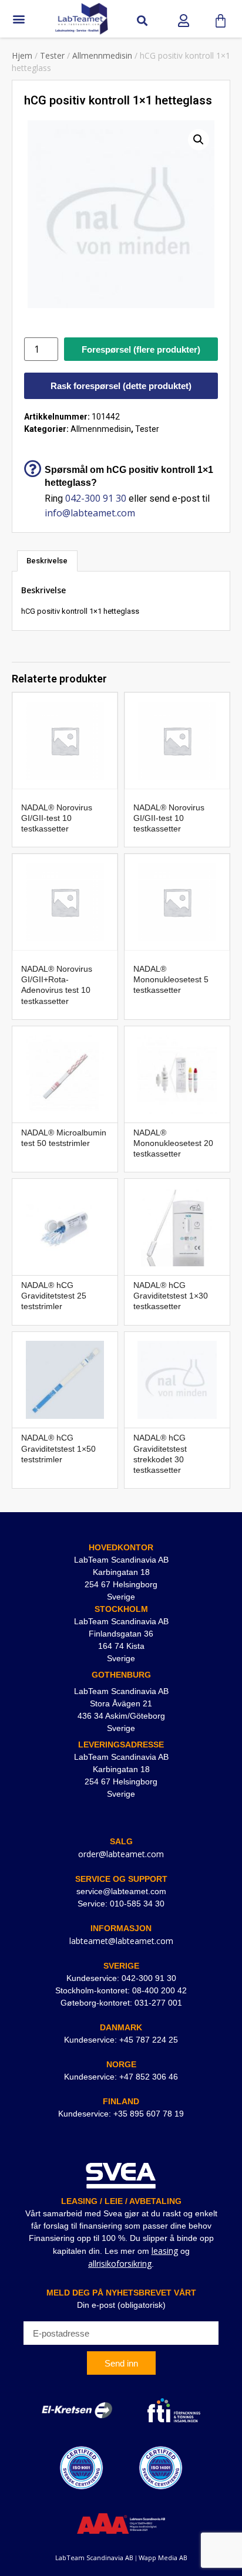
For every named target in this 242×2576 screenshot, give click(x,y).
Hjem (22, 55)
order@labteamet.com (121, 1854)
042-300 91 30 (96, 498)
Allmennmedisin (102, 55)
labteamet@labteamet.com (121, 1941)
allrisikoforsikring (120, 2264)
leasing (165, 2251)
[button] (19, 19)
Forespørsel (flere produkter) (141, 349)
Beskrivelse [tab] (47, 561)
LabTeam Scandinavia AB (94, 2558)
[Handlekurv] (221, 21)
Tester (52, 55)
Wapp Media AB (163, 2558)
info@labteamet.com (90, 513)
